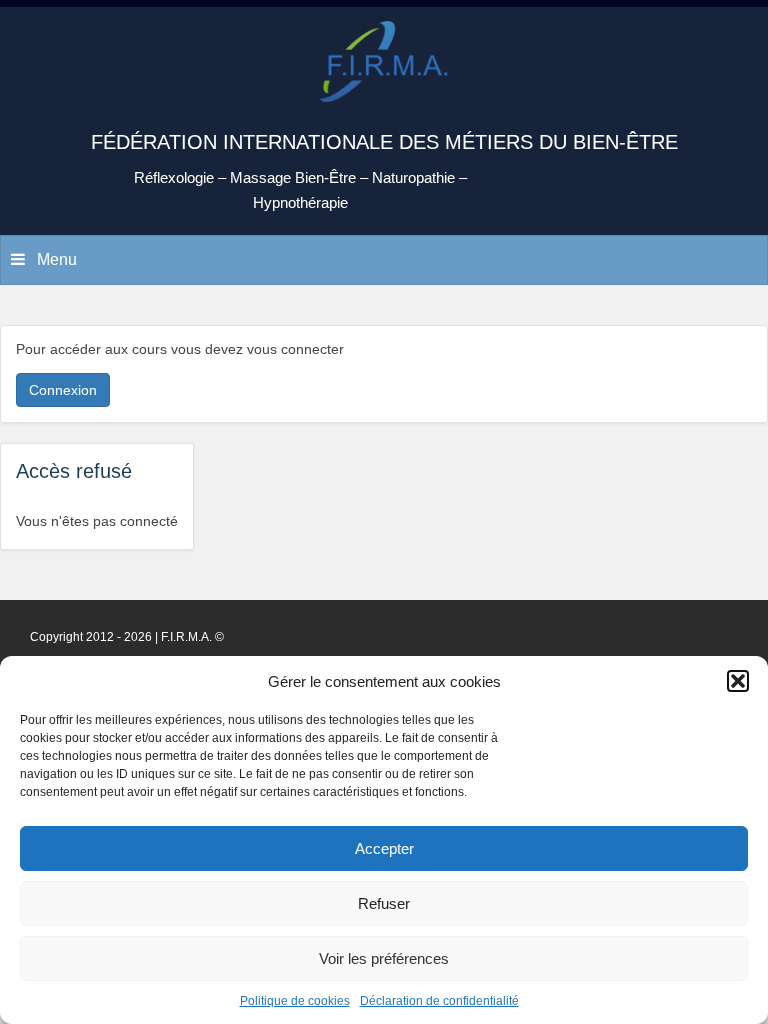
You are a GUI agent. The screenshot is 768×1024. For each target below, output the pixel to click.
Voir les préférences (384, 958)
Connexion (63, 390)
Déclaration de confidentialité (439, 1001)
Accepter (384, 848)
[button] (738, 681)
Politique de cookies (295, 1001)
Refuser (384, 903)
